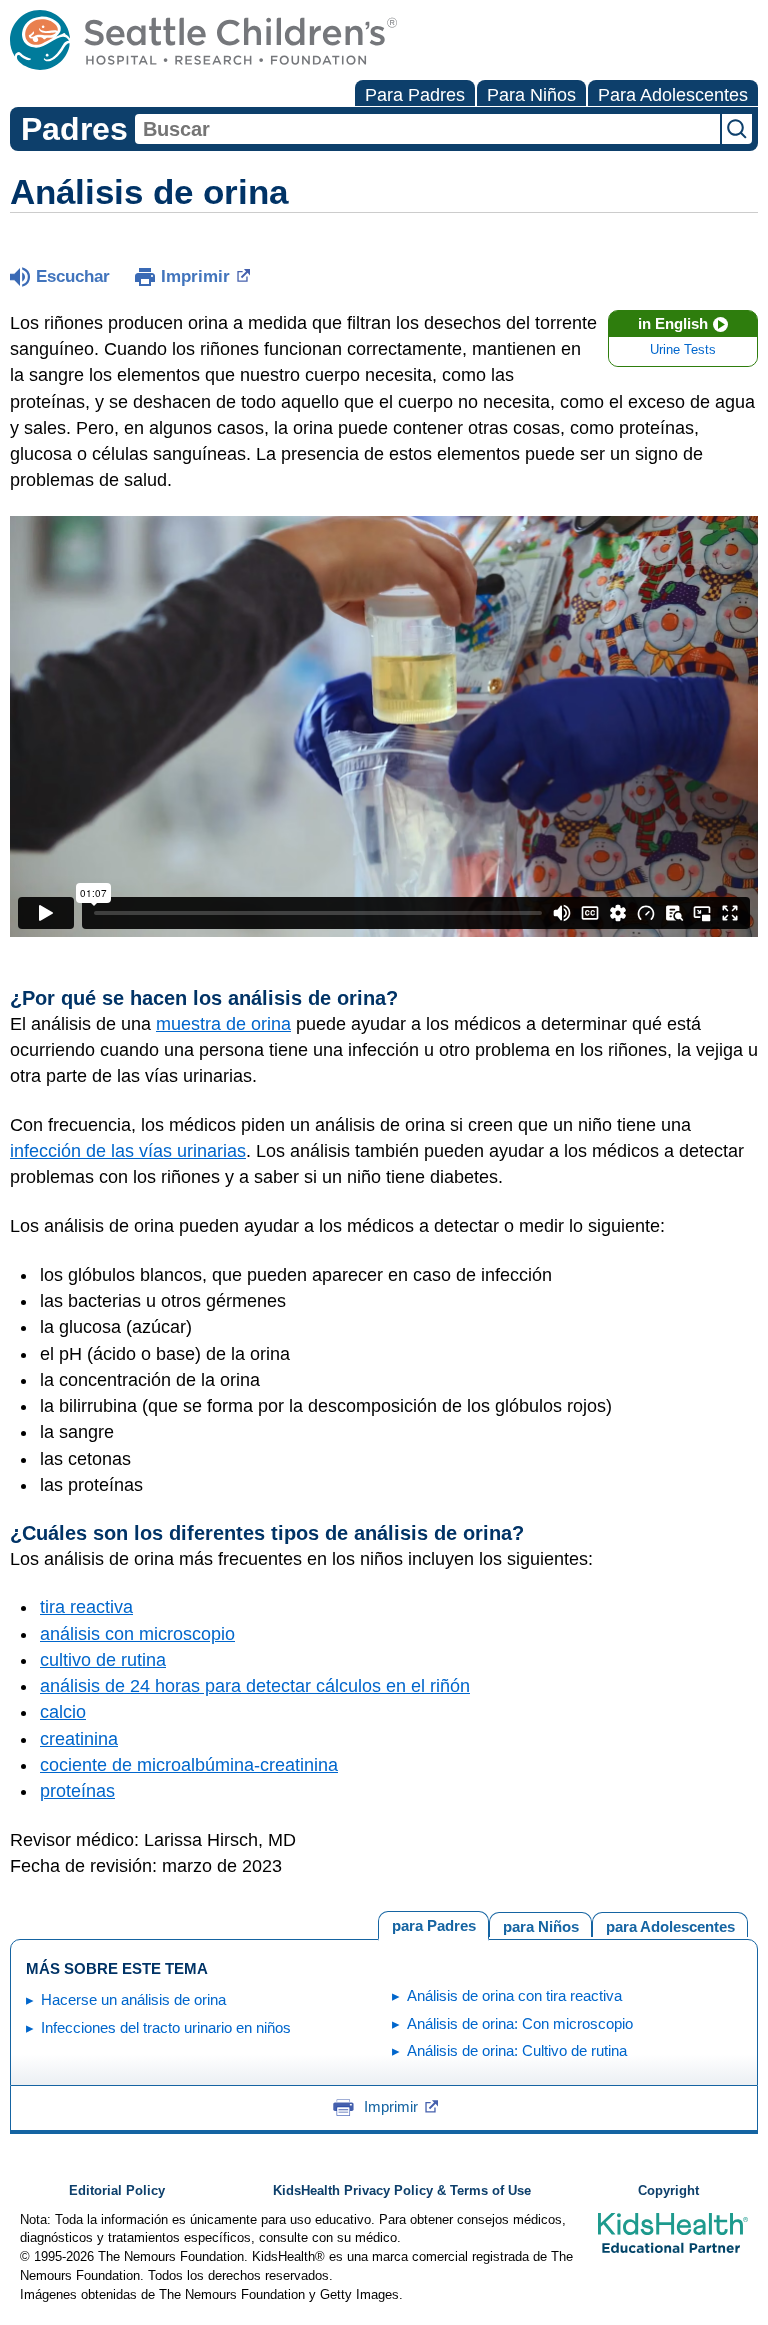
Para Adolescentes (673, 95)
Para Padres (415, 95)
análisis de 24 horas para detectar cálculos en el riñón (255, 1686)
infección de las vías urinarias (128, 1151)
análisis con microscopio (137, 1634)
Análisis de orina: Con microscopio (520, 2023)
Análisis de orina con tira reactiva (514, 1995)
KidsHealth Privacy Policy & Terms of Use (402, 2191)
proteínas (77, 1791)
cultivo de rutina (103, 1660)
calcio (63, 1712)
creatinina (79, 1739)
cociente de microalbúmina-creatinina (189, 1765)
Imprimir (195, 276)
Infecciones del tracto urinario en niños (166, 2027)
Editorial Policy (117, 2191)
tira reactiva (86, 1607)
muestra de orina (223, 1024)
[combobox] (427, 129)
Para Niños (531, 95)
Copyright (668, 2191)
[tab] (670, 1924)
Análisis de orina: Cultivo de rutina (517, 2050)
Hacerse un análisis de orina (133, 1999)
